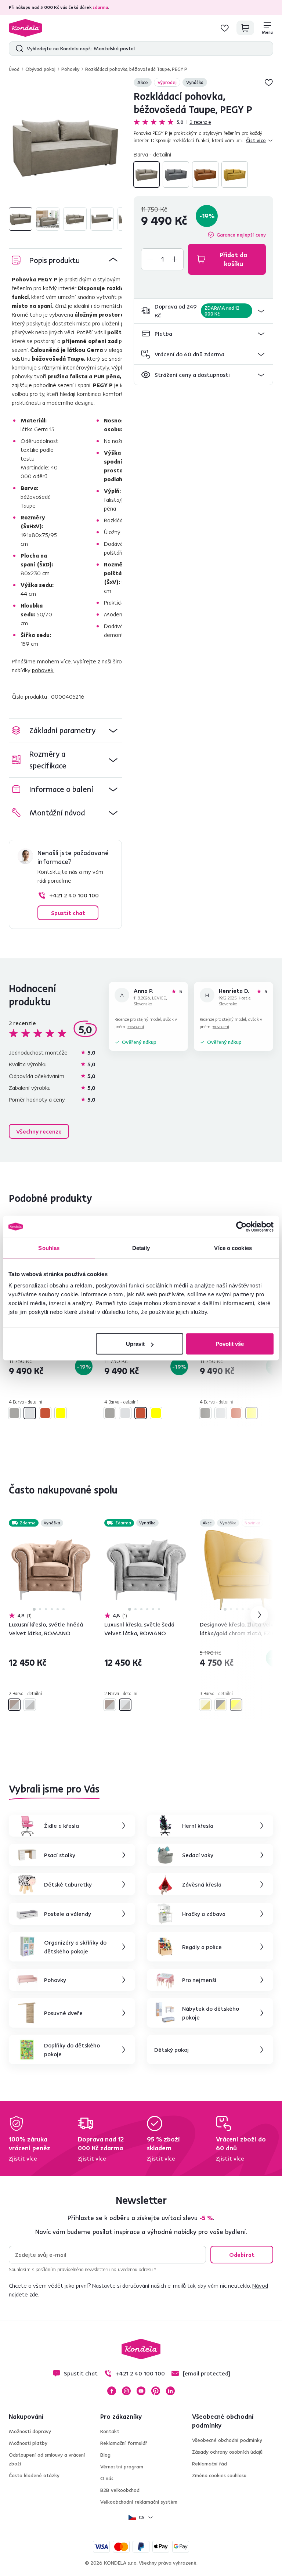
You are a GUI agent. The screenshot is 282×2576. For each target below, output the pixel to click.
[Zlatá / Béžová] (205, 1705)
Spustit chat (68, 913)
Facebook (112, 2391)
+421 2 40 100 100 (74, 895)
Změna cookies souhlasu (219, 2475)
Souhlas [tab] (49, 1248)
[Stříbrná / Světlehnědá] (14, 1705)
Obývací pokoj (40, 69)
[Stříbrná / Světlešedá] (30, 1705)
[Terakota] (205, 174)
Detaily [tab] (141, 1248)
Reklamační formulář (124, 2443)
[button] (203, 311)
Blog (105, 2455)
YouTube (141, 2391)
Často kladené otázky (34, 2475)
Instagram (126, 2391)
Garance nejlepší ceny (241, 235)
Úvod (14, 69)
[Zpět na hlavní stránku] (25, 28)
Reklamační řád (209, 2464)
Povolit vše (230, 1344)
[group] (65, 146)
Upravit (135, 1344)
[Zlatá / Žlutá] (236, 1705)
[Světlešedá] (176, 174)
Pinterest (156, 2391)
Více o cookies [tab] (233, 1248)
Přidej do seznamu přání (269, 82)
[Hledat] (18, 48)
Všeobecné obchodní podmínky (227, 2440)
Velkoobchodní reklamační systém (139, 2502)
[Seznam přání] (225, 28)
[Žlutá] (235, 174)
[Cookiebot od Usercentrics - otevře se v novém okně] (241, 1226)
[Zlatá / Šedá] (221, 1705)
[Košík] (245, 28)
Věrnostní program (122, 2467)
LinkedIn (170, 2391)
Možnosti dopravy (30, 2431)
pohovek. (43, 670)
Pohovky (70, 69)
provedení (135, 1026)
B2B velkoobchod (120, 2490)
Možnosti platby (28, 2443)
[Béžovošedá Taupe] (147, 174)
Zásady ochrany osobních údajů (227, 2452)
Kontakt (110, 2431)
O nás (107, 2478)
